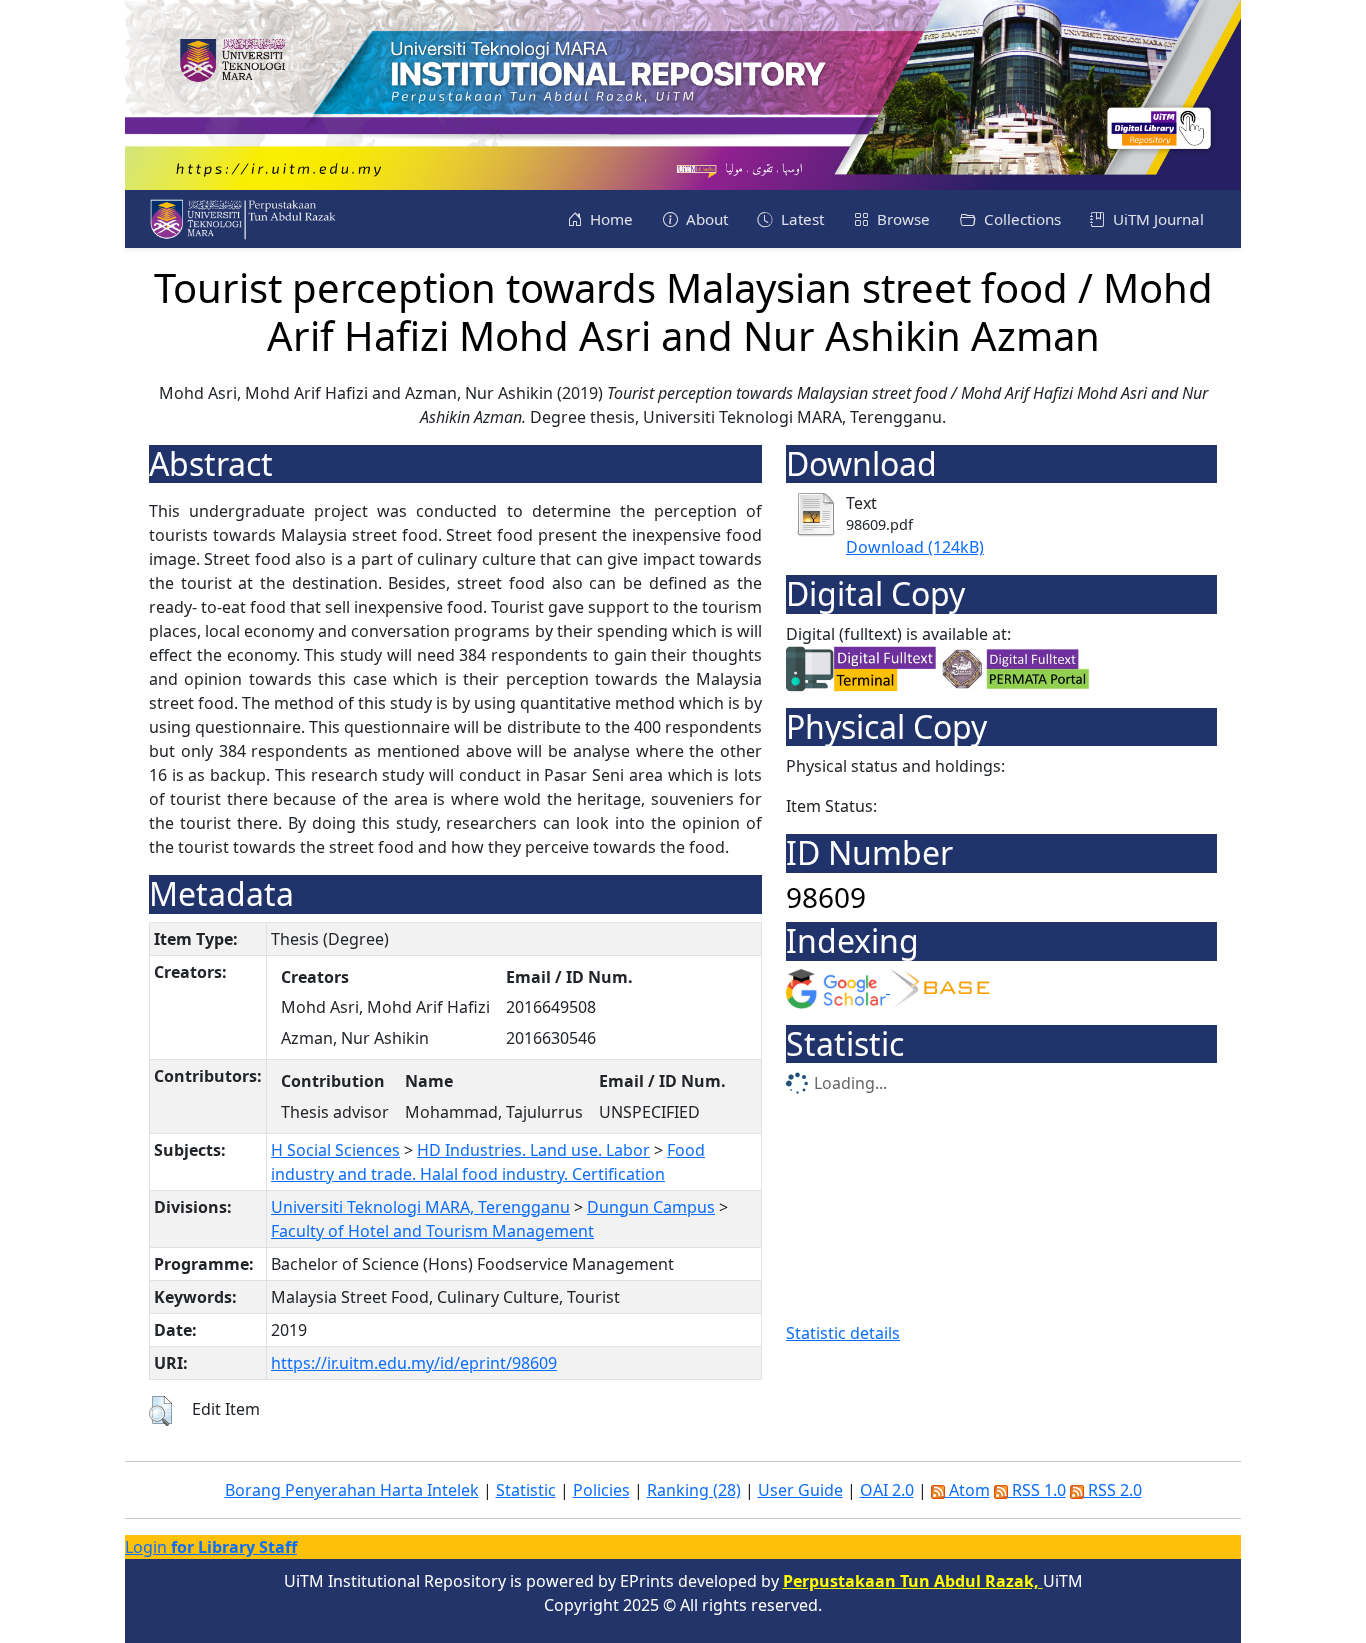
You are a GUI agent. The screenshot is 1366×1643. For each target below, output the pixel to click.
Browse (901, 219)
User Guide (800, 1490)
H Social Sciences (335, 1150)
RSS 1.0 (1037, 1490)
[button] (160, 1411)
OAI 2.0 (887, 1490)
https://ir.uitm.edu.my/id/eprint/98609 (414, 1363)
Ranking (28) (694, 1490)
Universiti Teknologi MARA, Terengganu (420, 1207)
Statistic (526, 1490)
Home (609, 219)
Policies (601, 1490)
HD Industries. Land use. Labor (533, 1150)
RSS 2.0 (1113, 1490)
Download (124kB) (915, 547)
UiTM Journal (1156, 219)
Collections (1020, 219)
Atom (967, 1490)
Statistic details (843, 1333)
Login (211, 1547)
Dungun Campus (651, 1207)
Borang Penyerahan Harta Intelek (352, 1490)
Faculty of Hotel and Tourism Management (432, 1231)
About (705, 219)
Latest (800, 219)
